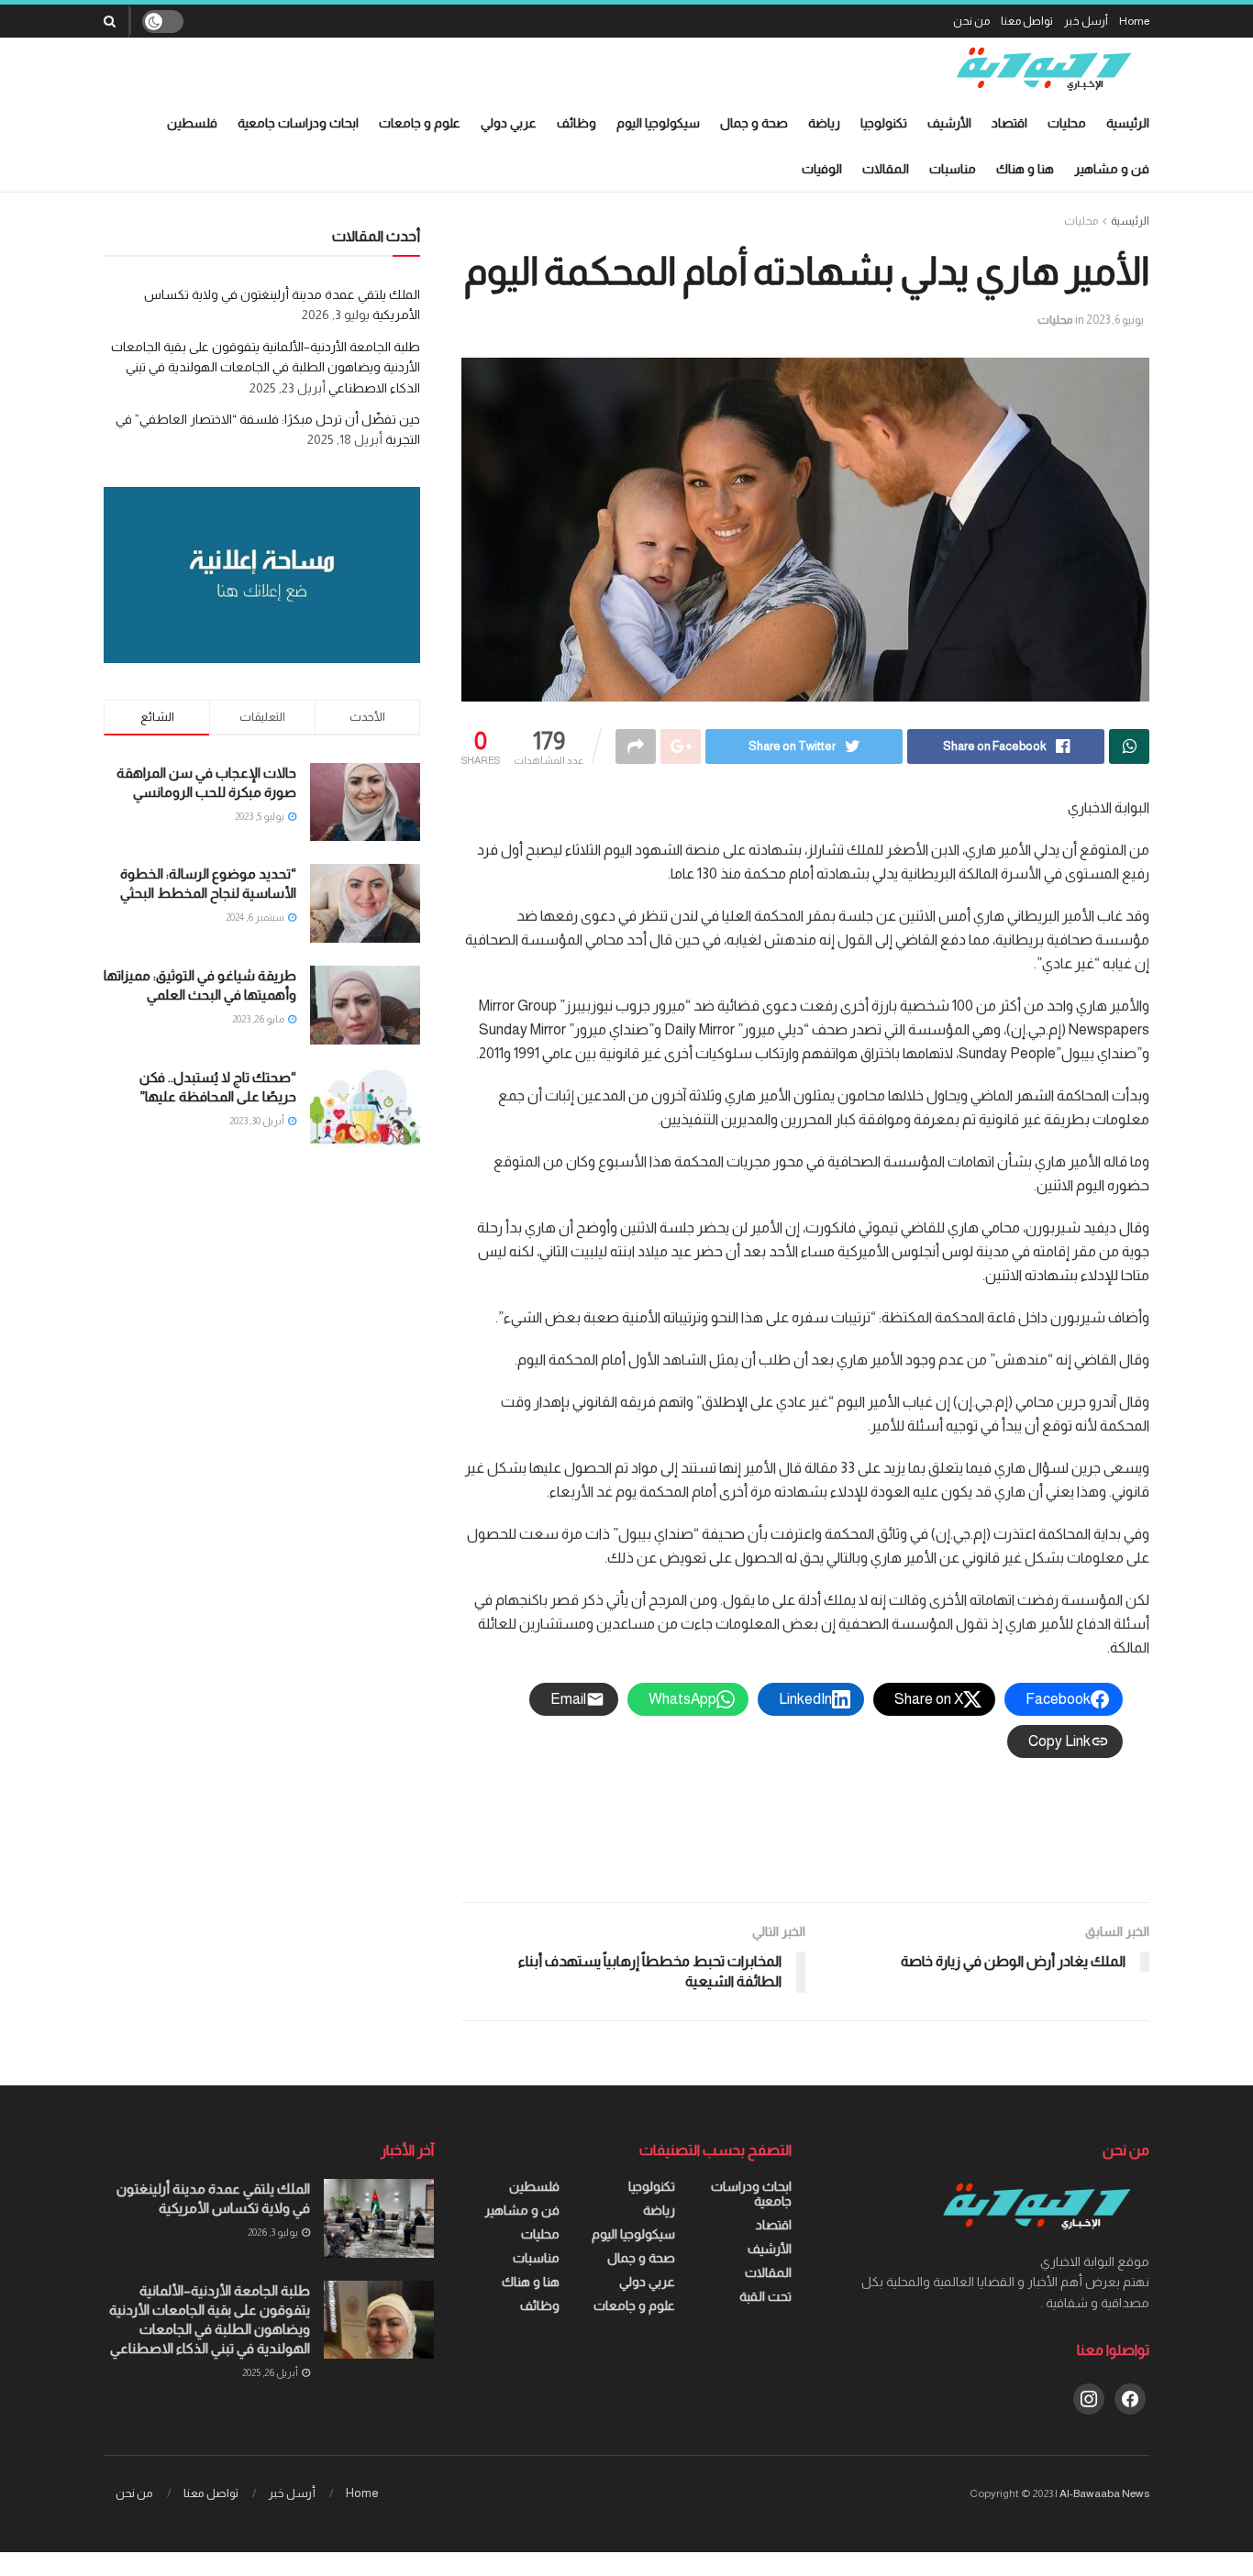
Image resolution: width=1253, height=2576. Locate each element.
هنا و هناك (1025, 169)
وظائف (577, 123)
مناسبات (953, 169)
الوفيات (822, 169)
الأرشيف (949, 123)
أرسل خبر (1086, 21)
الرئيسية (1128, 123)
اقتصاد (1009, 123)
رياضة (824, 123)
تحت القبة (765, 2296)
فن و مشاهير (1112, 169)
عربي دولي (509, 123)
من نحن (971, 21)
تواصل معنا (1027, 21)
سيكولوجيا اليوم (658, 123)
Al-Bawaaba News (1104, 2493)
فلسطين (192, 123)
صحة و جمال (754, 123)
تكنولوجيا (884, 123)
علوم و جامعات (420, 123)
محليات (1067, 123)
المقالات (886, 169)
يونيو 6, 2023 (1115, 320)
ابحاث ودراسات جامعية (298, 123)
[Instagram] (1089, 2397)
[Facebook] (1130, 2397)
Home (1134, 21)
